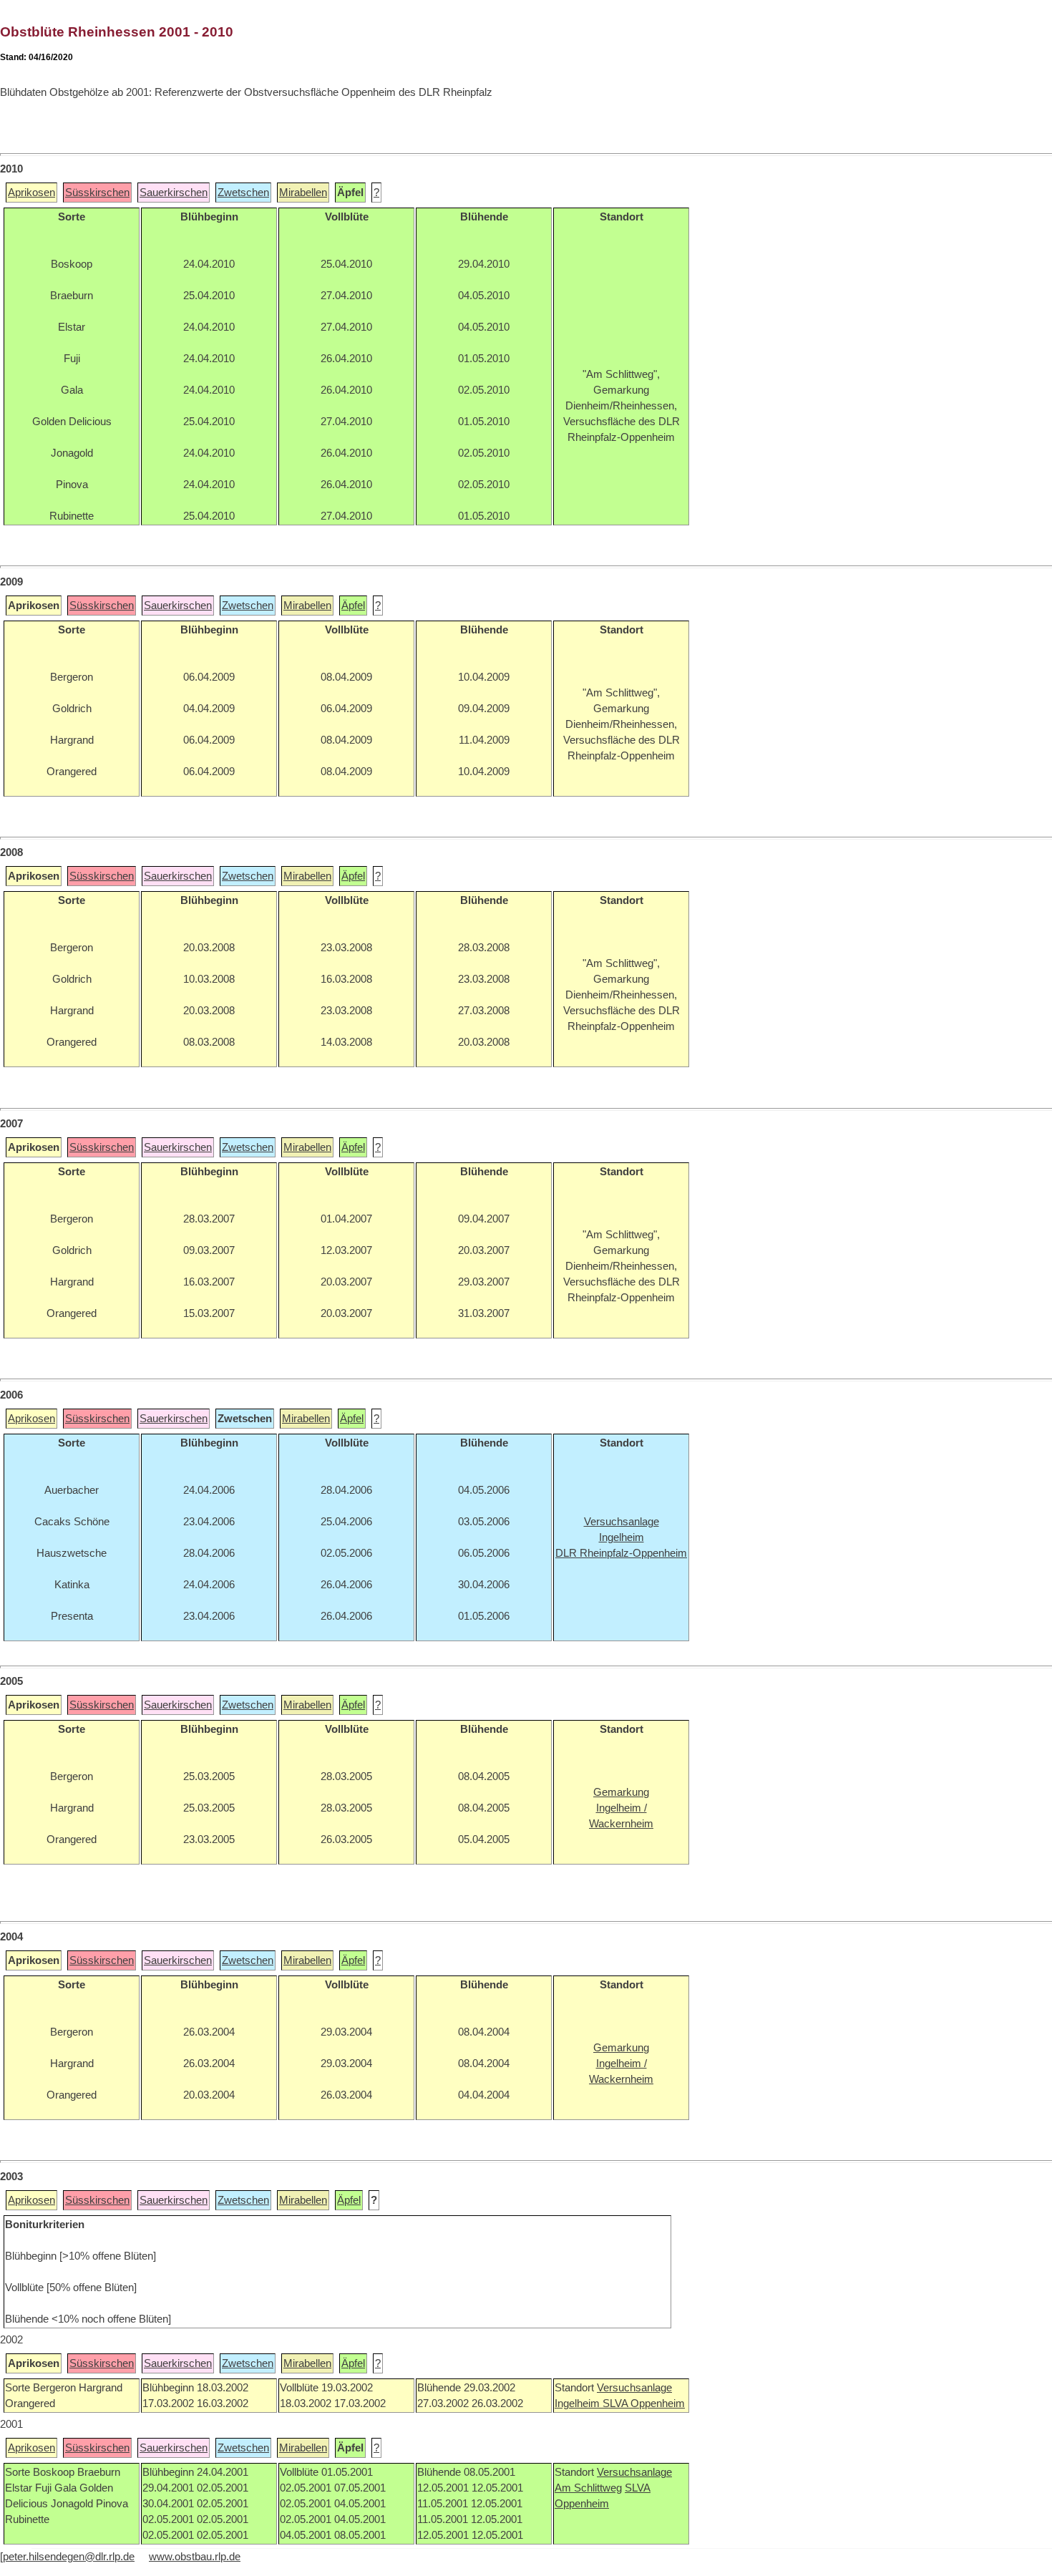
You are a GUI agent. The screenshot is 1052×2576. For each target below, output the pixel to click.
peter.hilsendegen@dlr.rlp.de (69, 2557)
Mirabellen (303, 193)
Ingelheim (579, 2404)
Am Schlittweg (588, 2488)
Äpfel (353, 606)
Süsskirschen (97, 193)
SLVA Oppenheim (644, 2404)
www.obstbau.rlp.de (195, 2557)
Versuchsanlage (634, 2388)
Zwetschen (243, 193)
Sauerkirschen (174, 193)
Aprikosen (31, 193)
